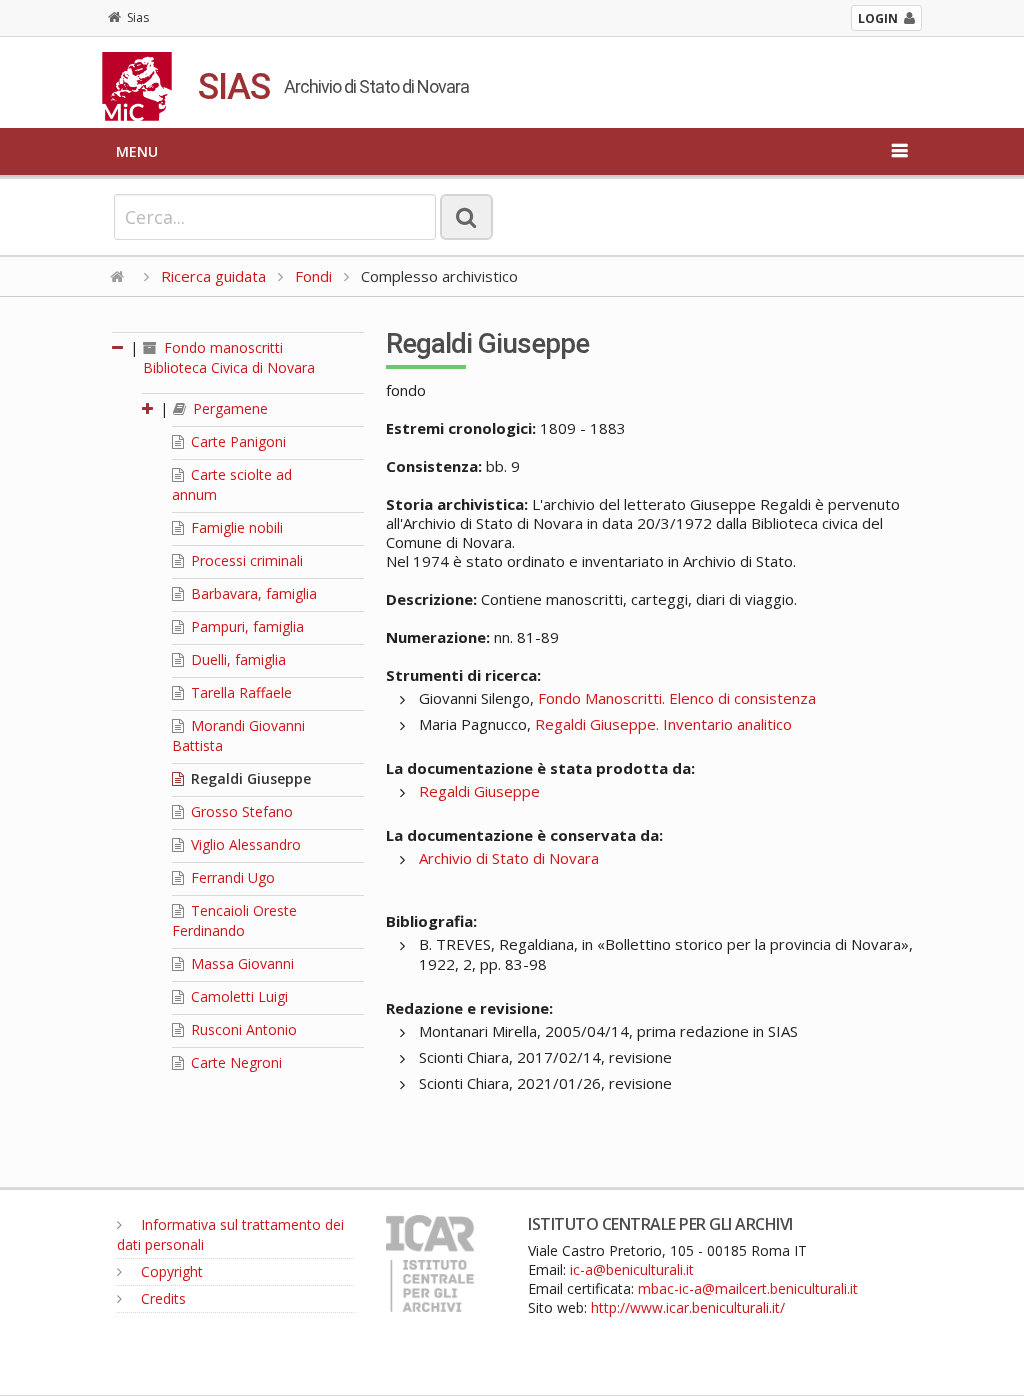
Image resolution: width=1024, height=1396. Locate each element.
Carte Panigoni (236, 441)
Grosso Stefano (240, 811)
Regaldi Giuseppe (249, 778)
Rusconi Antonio (242, 1029)
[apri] (149, 408)
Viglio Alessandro (244, 844)
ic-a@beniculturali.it (632, 1269)
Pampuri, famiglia (245, 626)
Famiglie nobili (235, 527)
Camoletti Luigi (237, 996)
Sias (138, 17)
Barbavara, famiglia (252, 593)
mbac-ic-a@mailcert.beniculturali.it (748, 1288)
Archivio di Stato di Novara (509, 858)
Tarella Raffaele (239, 692)
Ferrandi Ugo (231, 877)
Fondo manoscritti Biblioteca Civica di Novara (229, 357)
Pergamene (228, 408)
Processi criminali (245, 560)
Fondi (313, 276)
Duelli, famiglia (236, 659)
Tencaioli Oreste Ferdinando (234, 920)
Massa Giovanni (240, 963)
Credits (161, 1298)
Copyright (170, 1271)
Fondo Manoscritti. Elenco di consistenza (677, 698)
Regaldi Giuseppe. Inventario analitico (663, 724)
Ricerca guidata (213, 276)
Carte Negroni (234, 1062)
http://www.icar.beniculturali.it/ (688, 1307)
